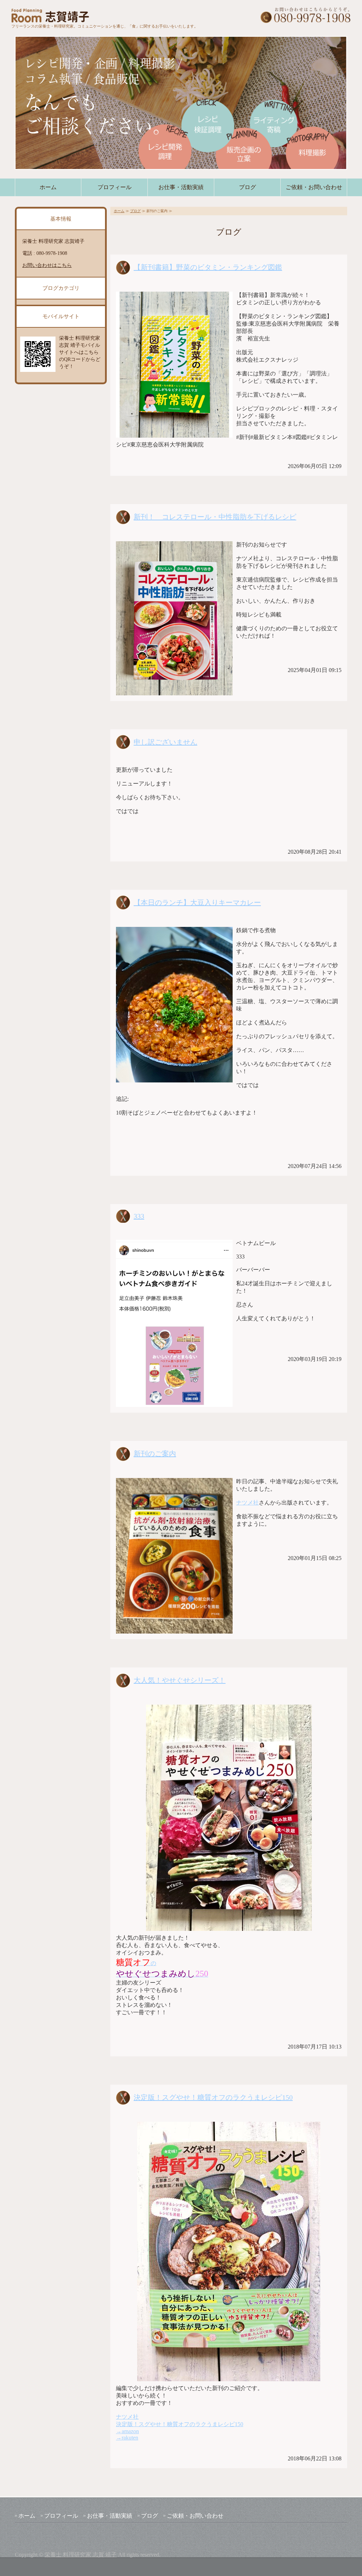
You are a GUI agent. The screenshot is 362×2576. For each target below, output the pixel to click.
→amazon (127, 2431)
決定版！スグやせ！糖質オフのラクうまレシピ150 (213, 2097)
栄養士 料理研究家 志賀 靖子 (81, 2555)
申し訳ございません (165, 742)
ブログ (247, 187)
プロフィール (115, 187)
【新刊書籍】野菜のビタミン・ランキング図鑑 (208, 267)
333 (139, 1216)
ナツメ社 (247, 1503)
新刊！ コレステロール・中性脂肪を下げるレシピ (215, 517)
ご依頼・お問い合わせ (314, 187)
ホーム (48, 187)
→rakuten (127, 2438)
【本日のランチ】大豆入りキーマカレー (197, 903)
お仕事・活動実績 (181, 187)
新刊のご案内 (155, 1454)
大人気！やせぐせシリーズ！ (180, 1680)
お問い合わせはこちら (47, 265)
